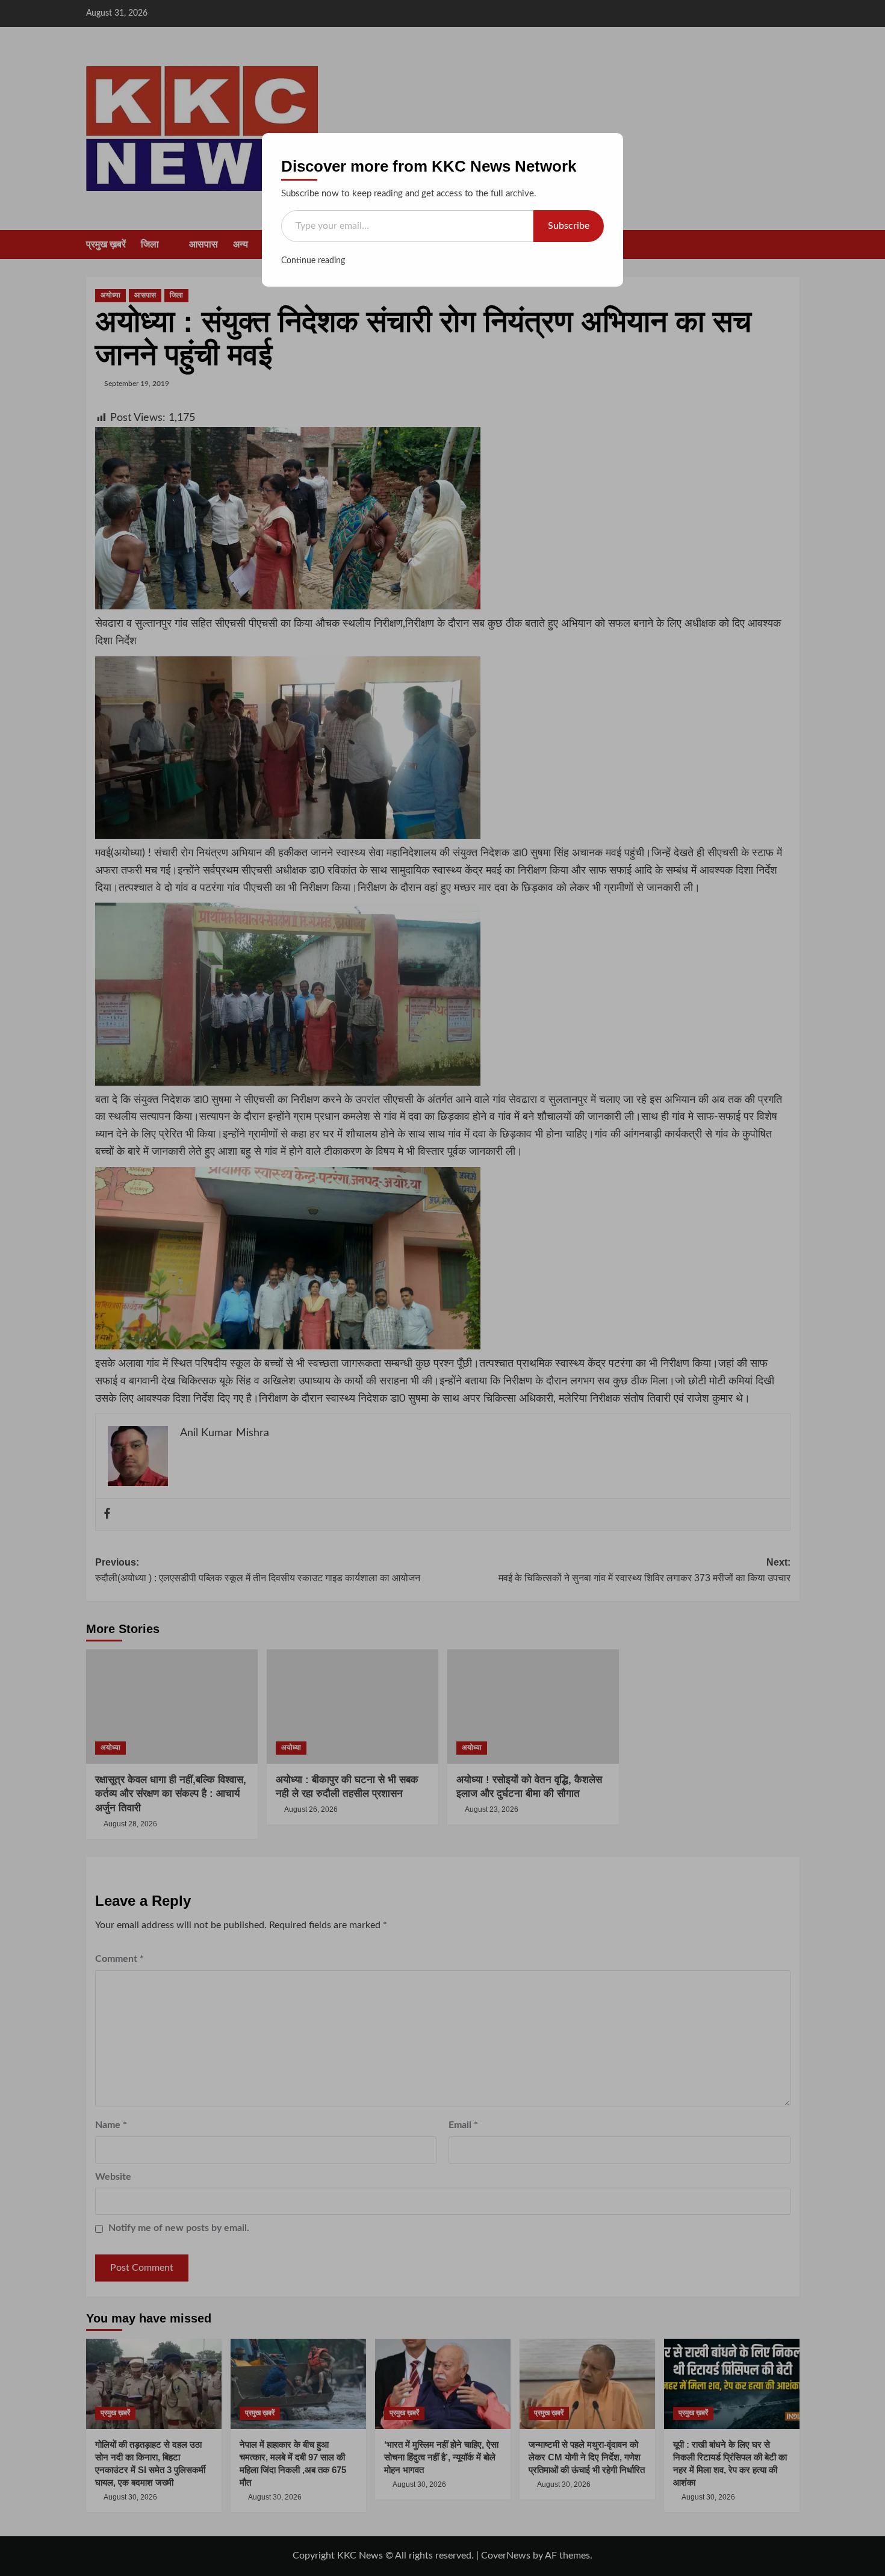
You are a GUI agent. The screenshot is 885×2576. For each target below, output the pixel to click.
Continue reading (313, 261)
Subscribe (569, 226)
